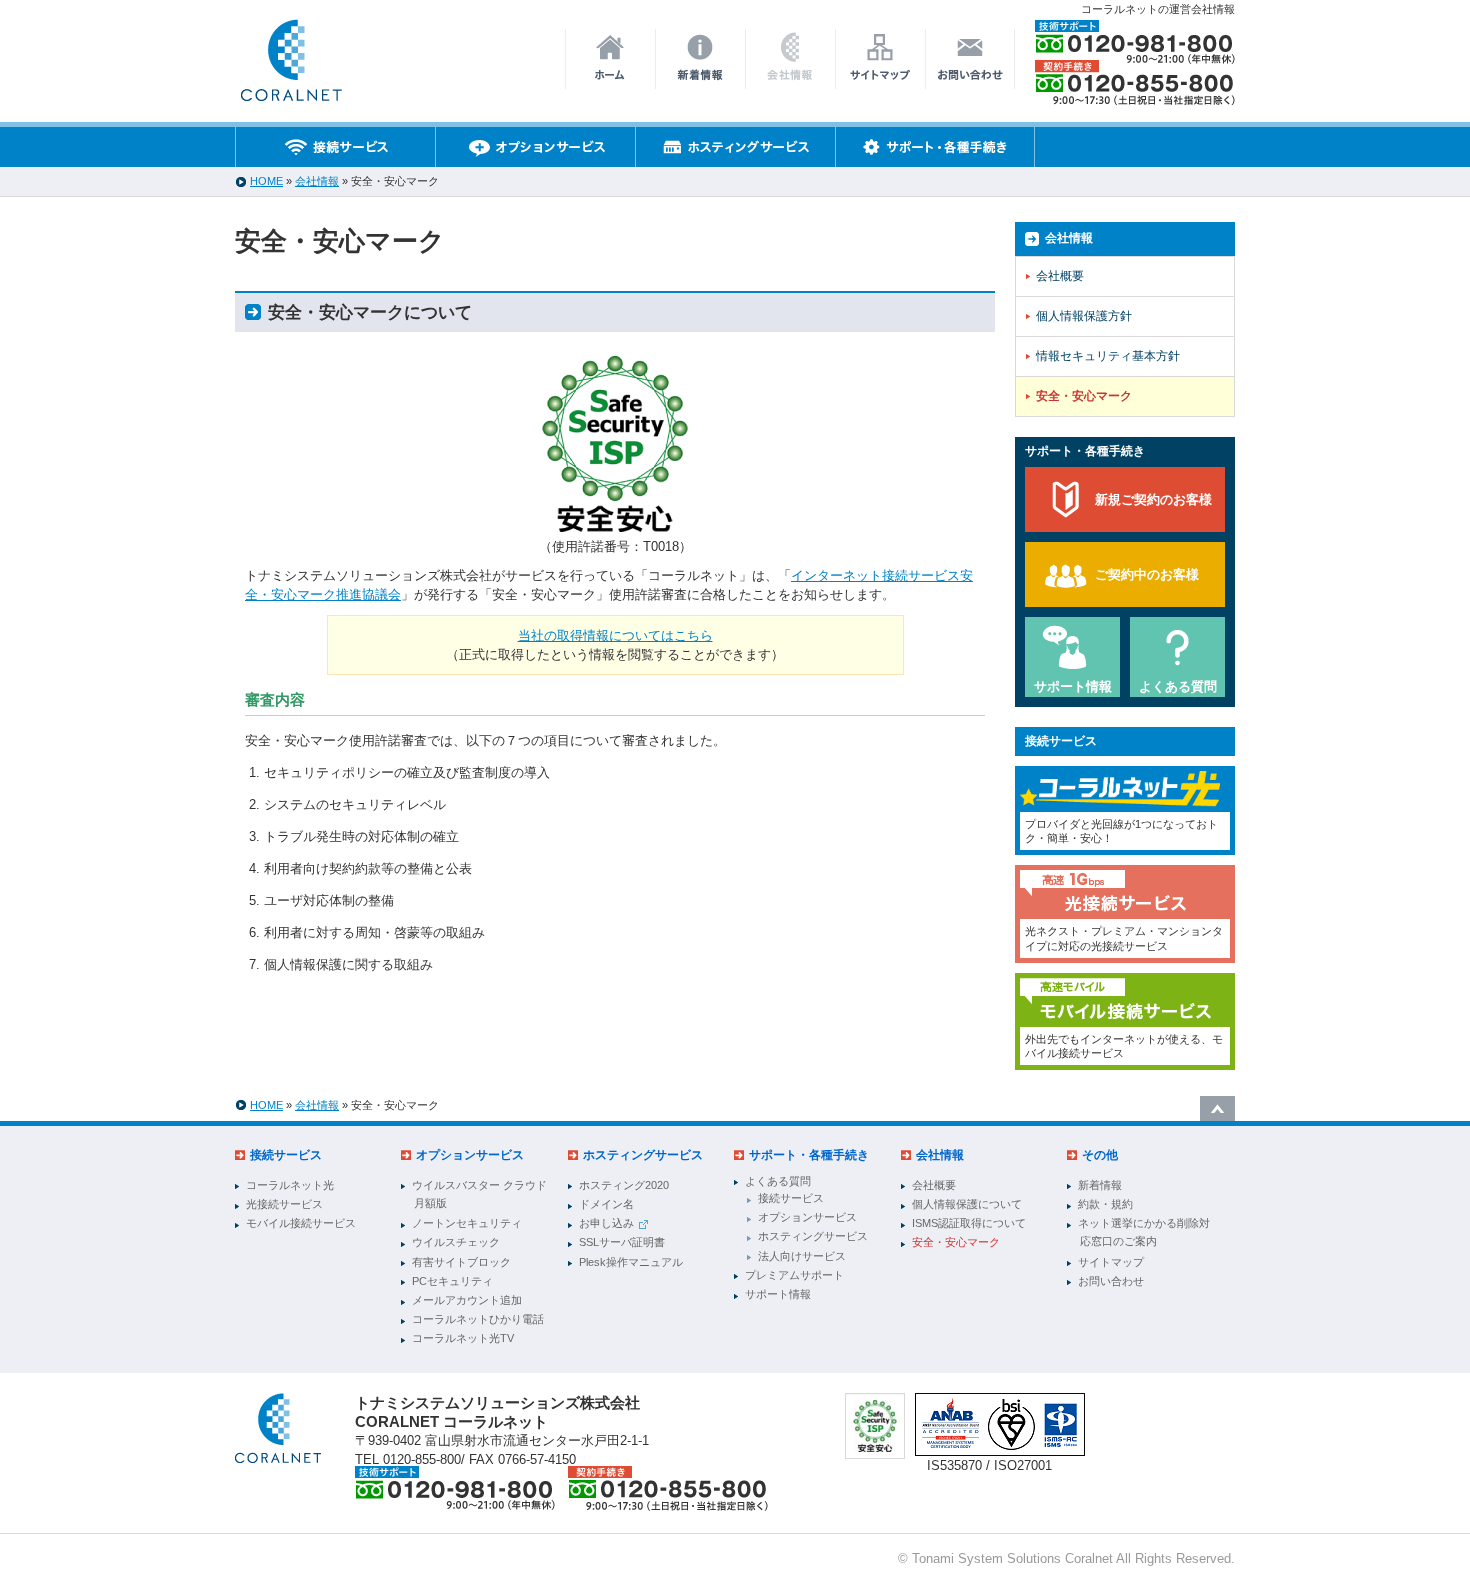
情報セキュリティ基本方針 (1108, 356)
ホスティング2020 (624, 1185)
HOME (266, 181)
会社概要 (1060, 276)
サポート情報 (1073, 686)
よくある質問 (1178, 686)
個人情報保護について (967, 1204)
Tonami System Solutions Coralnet (1012, 1558)
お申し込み (606, 1223)
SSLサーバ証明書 (622, 1242)
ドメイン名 (606, 1204)
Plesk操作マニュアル (631, 1262)
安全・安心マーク (1084, 396)
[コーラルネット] (278, 1428)
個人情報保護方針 (1084, 316)
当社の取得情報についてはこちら (615, 635)
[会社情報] (290, 65)
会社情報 (317, 181)
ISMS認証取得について (969, 1223)
